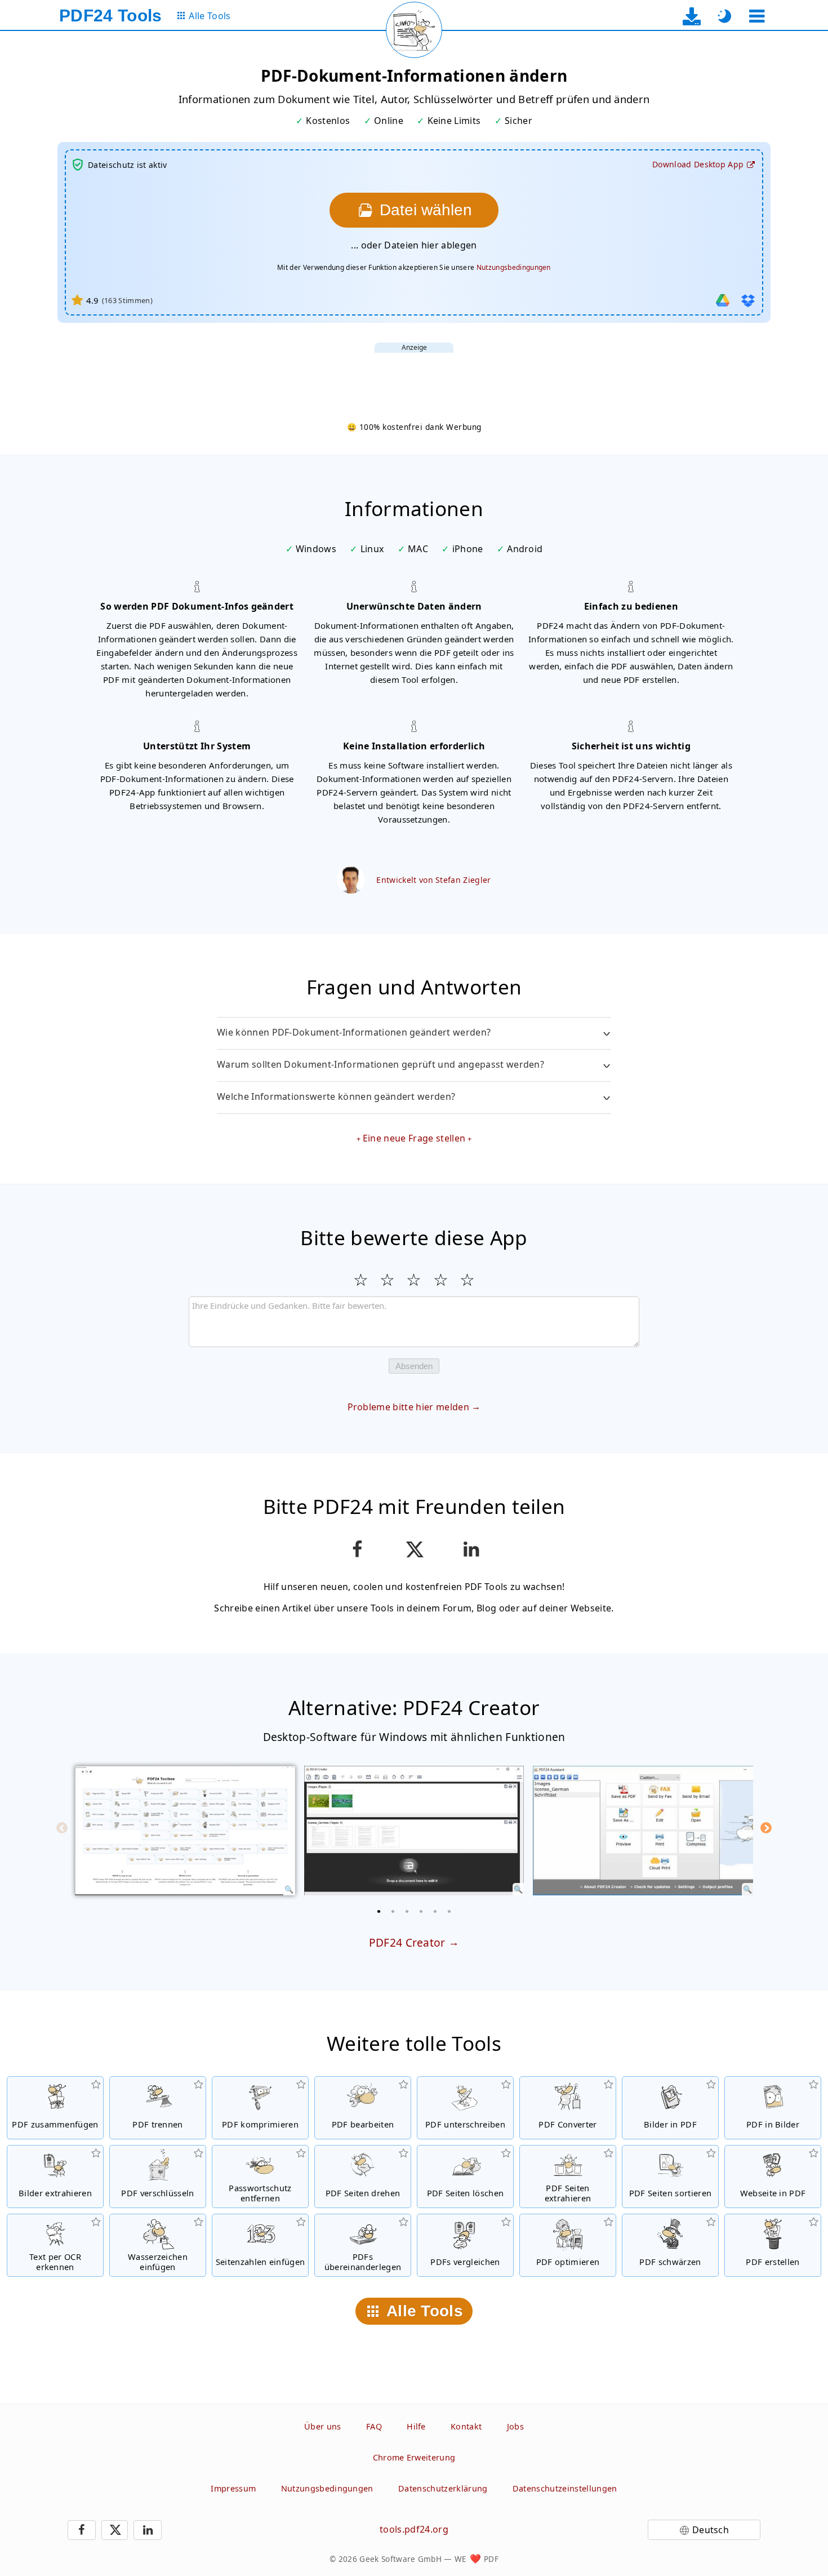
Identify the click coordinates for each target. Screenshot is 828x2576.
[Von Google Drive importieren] (723, 300)
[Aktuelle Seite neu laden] (414, 30)
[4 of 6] (421, 1911)
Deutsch (711, 2530)
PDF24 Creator (407, 1942)
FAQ (374, 2426)
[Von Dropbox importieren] (748, 300)
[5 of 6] (435, 1911)
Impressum (233, 2488)
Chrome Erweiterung (414, 2457)
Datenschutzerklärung (443, 2488)
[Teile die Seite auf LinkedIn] (471, 1549)
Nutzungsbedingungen (514, 267)
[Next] (766, 1828)
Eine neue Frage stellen (414, 1138)
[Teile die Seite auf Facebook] (357, 1549)
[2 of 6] (393, 1911)
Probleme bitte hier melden (408, 1407)
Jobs (515, 2426)
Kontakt (466, 2426)
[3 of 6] (407, 1911)
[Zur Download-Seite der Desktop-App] (692, 16)
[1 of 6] (379, 1911)
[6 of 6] (449, 1911)
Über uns (323, 2426)
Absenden (414, 1366)
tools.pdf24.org (414, 2529)
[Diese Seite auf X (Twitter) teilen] (414, 1549)
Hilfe (416, 2426)
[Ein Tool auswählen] (757, 16)
